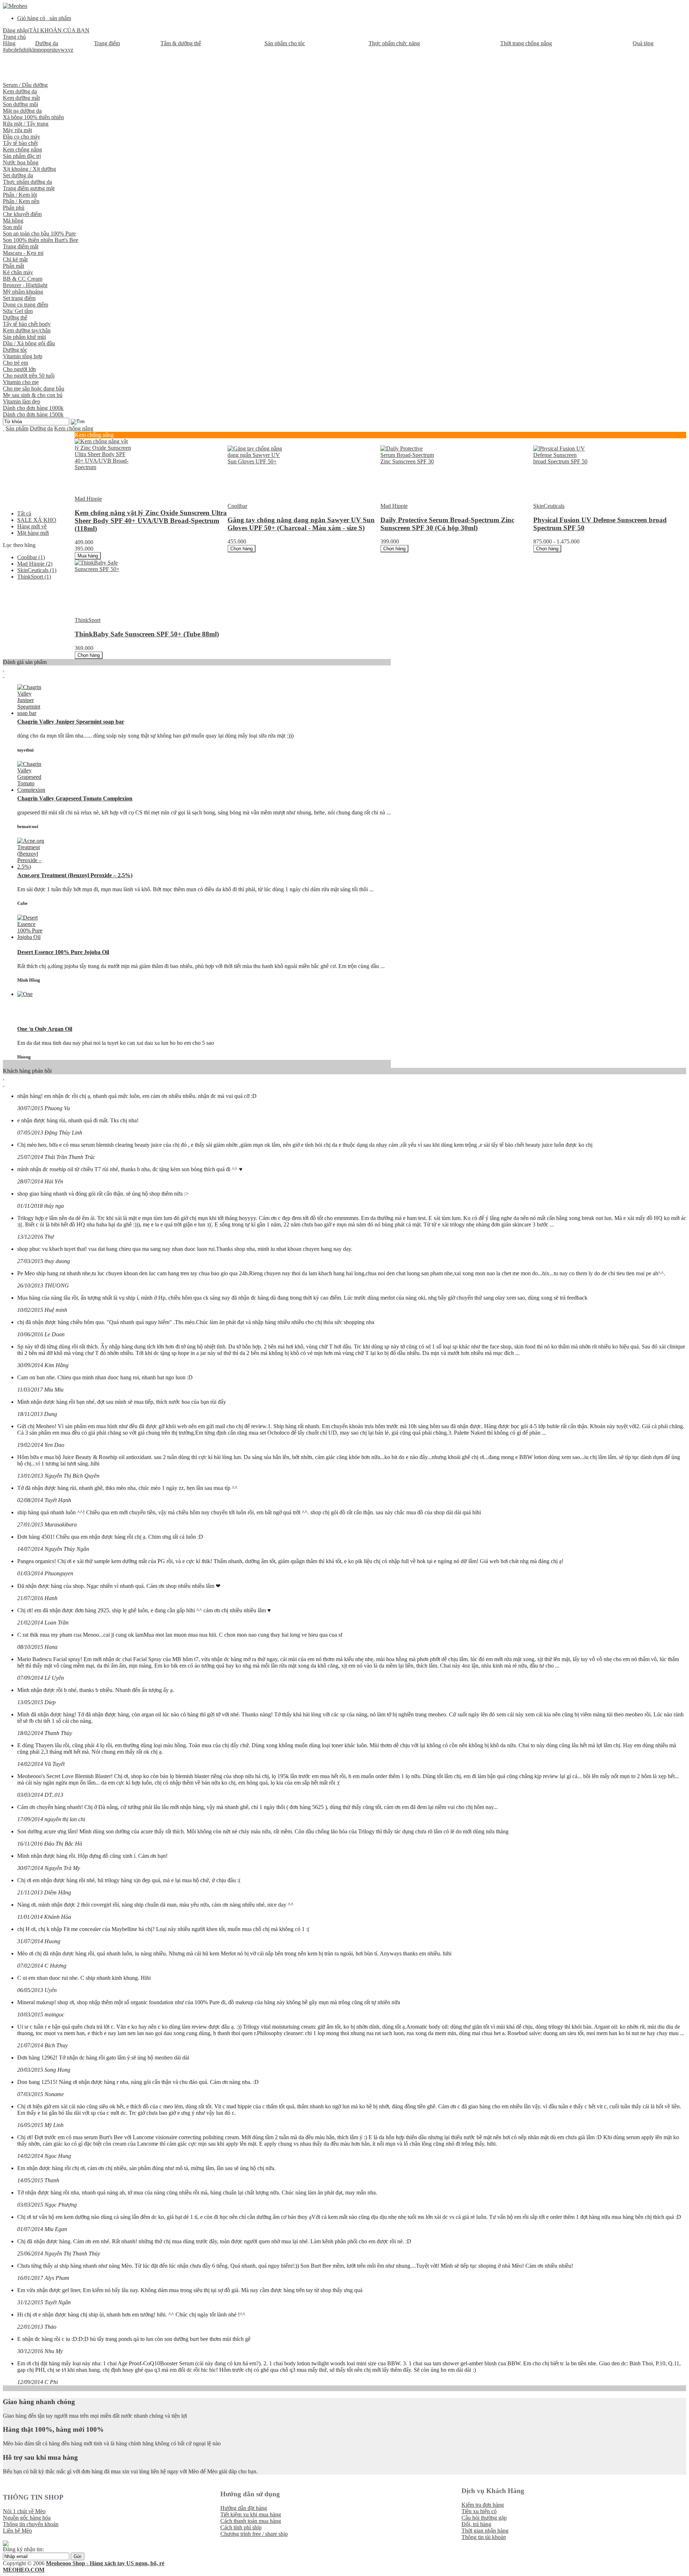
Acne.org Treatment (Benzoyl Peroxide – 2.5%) (75, 875)
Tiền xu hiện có (479, 2511)
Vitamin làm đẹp (22, 401)
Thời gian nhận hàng (485, 2531)
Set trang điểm (19, 298)
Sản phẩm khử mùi (24, 337)
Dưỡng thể (15, 317)
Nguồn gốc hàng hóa (27, 2518)
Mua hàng (88, 556)
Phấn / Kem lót (20, 195)
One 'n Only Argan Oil (45, 1029)
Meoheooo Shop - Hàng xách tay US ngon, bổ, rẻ (105, 2563)
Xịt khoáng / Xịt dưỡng (29, 169)
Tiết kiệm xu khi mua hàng (251, 2514)
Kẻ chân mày (18, 272)
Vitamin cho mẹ (21, 382)
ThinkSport (34, 577)
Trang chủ (14, 37)
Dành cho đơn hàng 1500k (33, 414)
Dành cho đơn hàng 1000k (33, 408)
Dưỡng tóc (15, 350)
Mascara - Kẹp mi (23, 253)
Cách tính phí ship (241, 2527)
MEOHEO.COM (24, 2570)
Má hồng (13, 221)
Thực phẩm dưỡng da (27, 182)
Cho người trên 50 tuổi (29, 376)
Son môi (12, 227)
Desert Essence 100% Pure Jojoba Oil (63, 952)
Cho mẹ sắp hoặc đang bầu (34, 389)
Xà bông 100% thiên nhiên (33, 117)
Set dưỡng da (18, 175)
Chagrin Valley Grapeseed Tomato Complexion (75, 798)
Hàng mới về (32, 526)
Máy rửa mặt (17, 130)
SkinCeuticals (37, 570)
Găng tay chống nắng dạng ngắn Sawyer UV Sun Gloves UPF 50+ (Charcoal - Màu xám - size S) (301, 524)
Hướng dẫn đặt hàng (244, 2508)
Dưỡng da (41, 428)
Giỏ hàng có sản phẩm (44, 18)
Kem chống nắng (22, 149)
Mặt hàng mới (33, 533)
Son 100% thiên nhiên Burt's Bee (41, 240)
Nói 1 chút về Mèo (24, 2511)
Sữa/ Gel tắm (18, 311)
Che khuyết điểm (22, 214)
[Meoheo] (15, 6)
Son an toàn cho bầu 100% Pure (39, 233)
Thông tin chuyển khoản (31, 2524)
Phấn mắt (13, 266)
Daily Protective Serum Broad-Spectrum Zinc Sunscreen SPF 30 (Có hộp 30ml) (447, 524)
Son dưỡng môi (20, 104)
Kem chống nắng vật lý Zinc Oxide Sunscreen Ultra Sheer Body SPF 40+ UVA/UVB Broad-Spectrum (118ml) (151, 521)
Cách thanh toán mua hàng (251, 2521)
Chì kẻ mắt (15, 259)
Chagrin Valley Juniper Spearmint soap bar (71, 722)
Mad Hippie (35, 564)
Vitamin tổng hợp (23, 356)
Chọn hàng (242, 549)
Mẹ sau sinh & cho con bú (33, 395)
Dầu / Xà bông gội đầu (29, 343)
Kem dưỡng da (20, 91)
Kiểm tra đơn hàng (483, 2505)
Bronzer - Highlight (25, 285)
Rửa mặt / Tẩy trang (26, 124)
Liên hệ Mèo (17, 2531)
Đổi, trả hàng (476, 2524)
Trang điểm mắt (21, 246)
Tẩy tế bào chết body (27, 324)
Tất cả (24, 513)
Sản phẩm (17, 428)
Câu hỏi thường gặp (484, 2518)
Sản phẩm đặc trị (22, 156)
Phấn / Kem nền (21, 201)
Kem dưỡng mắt (21, 98)
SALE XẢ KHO (37, 520)
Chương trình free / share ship (254, 2534)
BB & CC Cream (23, 279)
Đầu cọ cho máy (22, 137)
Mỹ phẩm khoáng (23, 292)
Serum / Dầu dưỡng (25, 85)
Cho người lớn (19, 369)
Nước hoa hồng (21, 162)
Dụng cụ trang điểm (25, 305)
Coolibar (31, 557)
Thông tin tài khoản (484, 2537)
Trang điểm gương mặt (29, 188)
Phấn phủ (14, 208)
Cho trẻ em (15, 363)
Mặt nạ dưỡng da (22, 111)
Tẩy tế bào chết (20, 143)
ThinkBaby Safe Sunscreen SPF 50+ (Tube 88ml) (147, 634)
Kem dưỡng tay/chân (27, 330)
